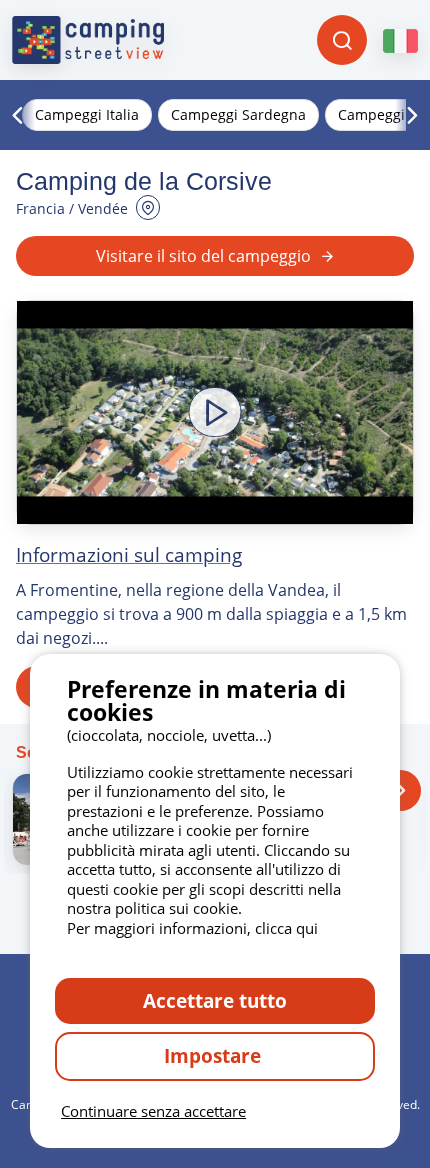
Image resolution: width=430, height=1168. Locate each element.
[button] (215, 412)
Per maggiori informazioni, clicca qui (192, 928)
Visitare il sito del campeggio (203, 256)
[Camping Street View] (88, 40)
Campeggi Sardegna (238, 114)
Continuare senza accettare (153, 1111)
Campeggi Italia (87, 114)
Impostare (215, 1055)
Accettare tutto (215, 1000)
